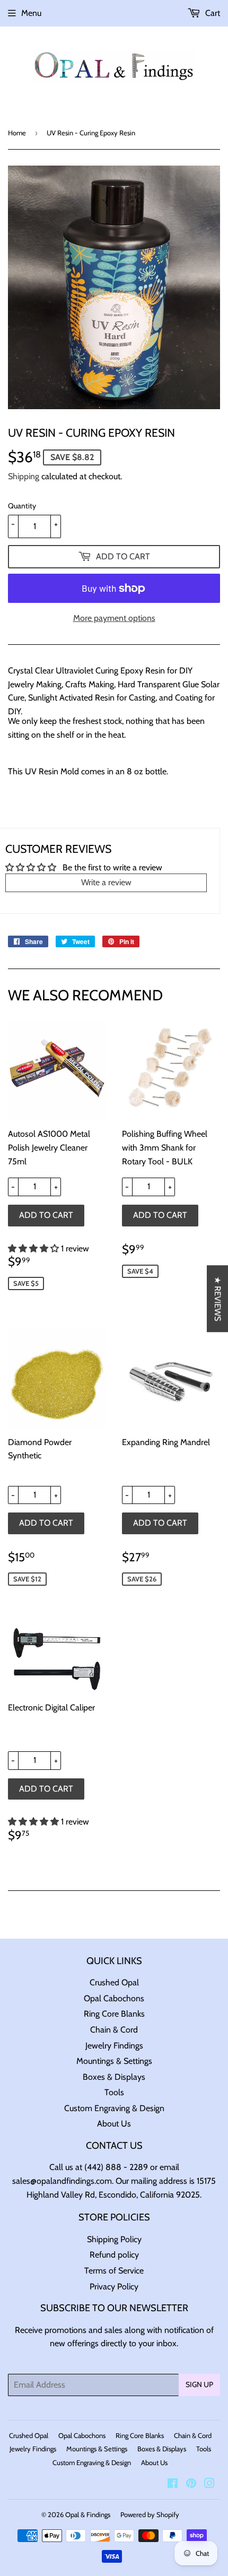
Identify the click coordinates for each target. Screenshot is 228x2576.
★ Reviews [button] (218, 1299)
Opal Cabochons (114, 1998)
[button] (34, 1248)
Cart (212, 13)
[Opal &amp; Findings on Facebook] (173, 2484)
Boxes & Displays (114, 2077)
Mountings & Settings (114, 2061)
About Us (114, 2124)
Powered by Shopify (150, 2514)
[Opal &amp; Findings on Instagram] (209, 2484)
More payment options (114, 618)
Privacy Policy (114, 2287)
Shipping (24, 476)
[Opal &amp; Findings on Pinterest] (191, 2484)
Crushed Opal (114, 1982)
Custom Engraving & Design (114, 2108)
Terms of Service (114, 2271)
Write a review (106, 882)
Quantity (22, 506)
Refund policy (114, 2255)
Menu (31, 13)
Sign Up (199, 2384)
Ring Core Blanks (114, 2014)
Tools (114, 2092)
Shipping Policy (114, 2239)
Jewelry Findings (114, 2046)
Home (17, 133)
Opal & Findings (88, 2514)
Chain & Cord (114, 2030)
